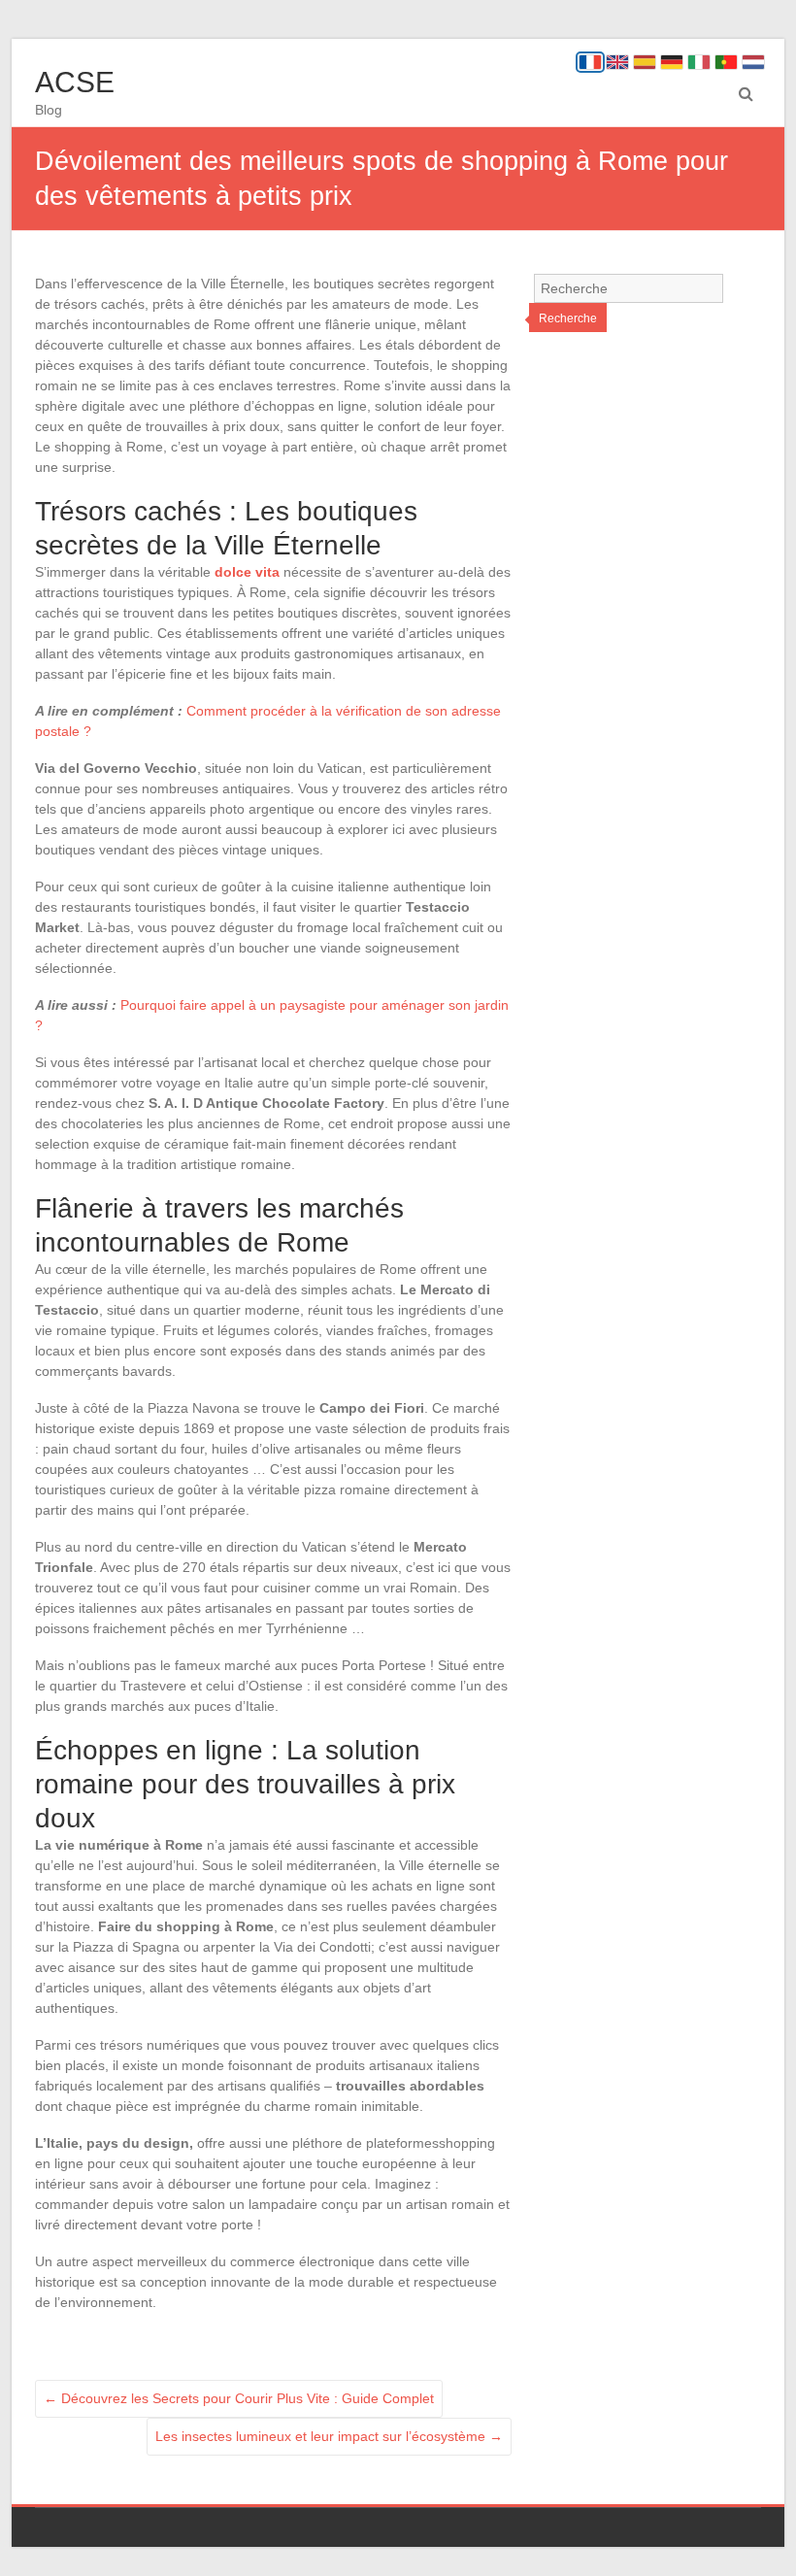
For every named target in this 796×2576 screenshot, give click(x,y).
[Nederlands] (753, 62)
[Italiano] (699, 62)
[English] (617, 62)
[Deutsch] (672, 62)
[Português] (726, 62)
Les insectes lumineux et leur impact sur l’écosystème (329, 2436)
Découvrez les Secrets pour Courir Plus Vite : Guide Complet (239, 2398)
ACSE (75, 82)
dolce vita (247, 572)
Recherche (568, 318)
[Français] (590, 62)
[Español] (645, 62)
